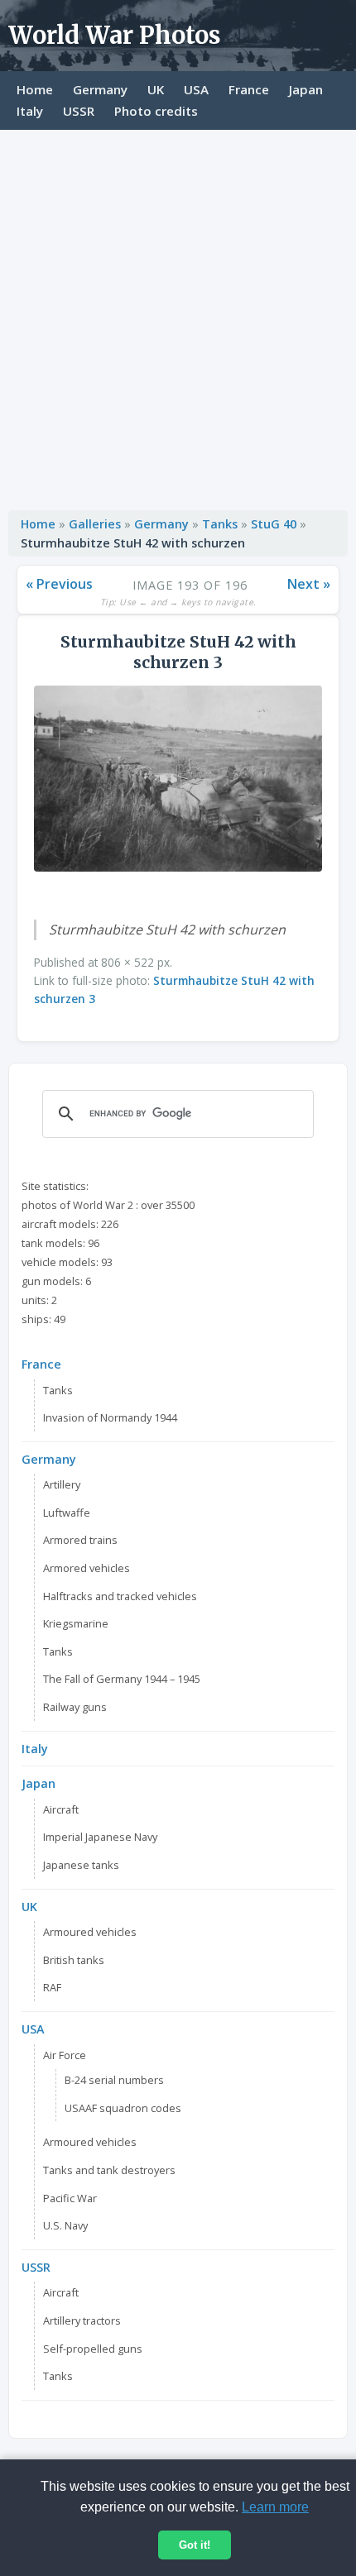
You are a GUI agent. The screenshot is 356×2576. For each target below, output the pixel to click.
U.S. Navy (65, 2225)
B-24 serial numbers (114, 2080)
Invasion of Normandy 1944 (110, 1417)
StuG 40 (274, 524)
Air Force (65, 2055)
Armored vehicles (87, 1568)
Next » (309, 584)
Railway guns (75, 1707)
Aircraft (61, 1809)
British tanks (74, 1960)
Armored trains (80, 1540)
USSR (79, 111)
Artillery (62, 1484)
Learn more (275, 2507)
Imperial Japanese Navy (100, 1837)
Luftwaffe (67, 1513)
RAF (52, 1987)
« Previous (59, 584)
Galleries (95, 524)
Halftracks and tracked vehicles (120, 1596)
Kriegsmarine (76, 1623)
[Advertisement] (178, 316)
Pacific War (70, 2198)
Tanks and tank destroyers (109, 2170)
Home (35, 89)
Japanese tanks (81, 1865)
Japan (306, 89)
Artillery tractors (82, 2320)
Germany (100, 89)
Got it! (195, 2545)
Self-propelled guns (93, 2349)
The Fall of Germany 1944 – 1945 (122, 1679)
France (249, 89)
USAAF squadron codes (123, 2108)
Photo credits (156, 111)
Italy (30, 111)
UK (156, 89)
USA (196, 89)
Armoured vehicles (90, 1932)
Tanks (220, 524)
